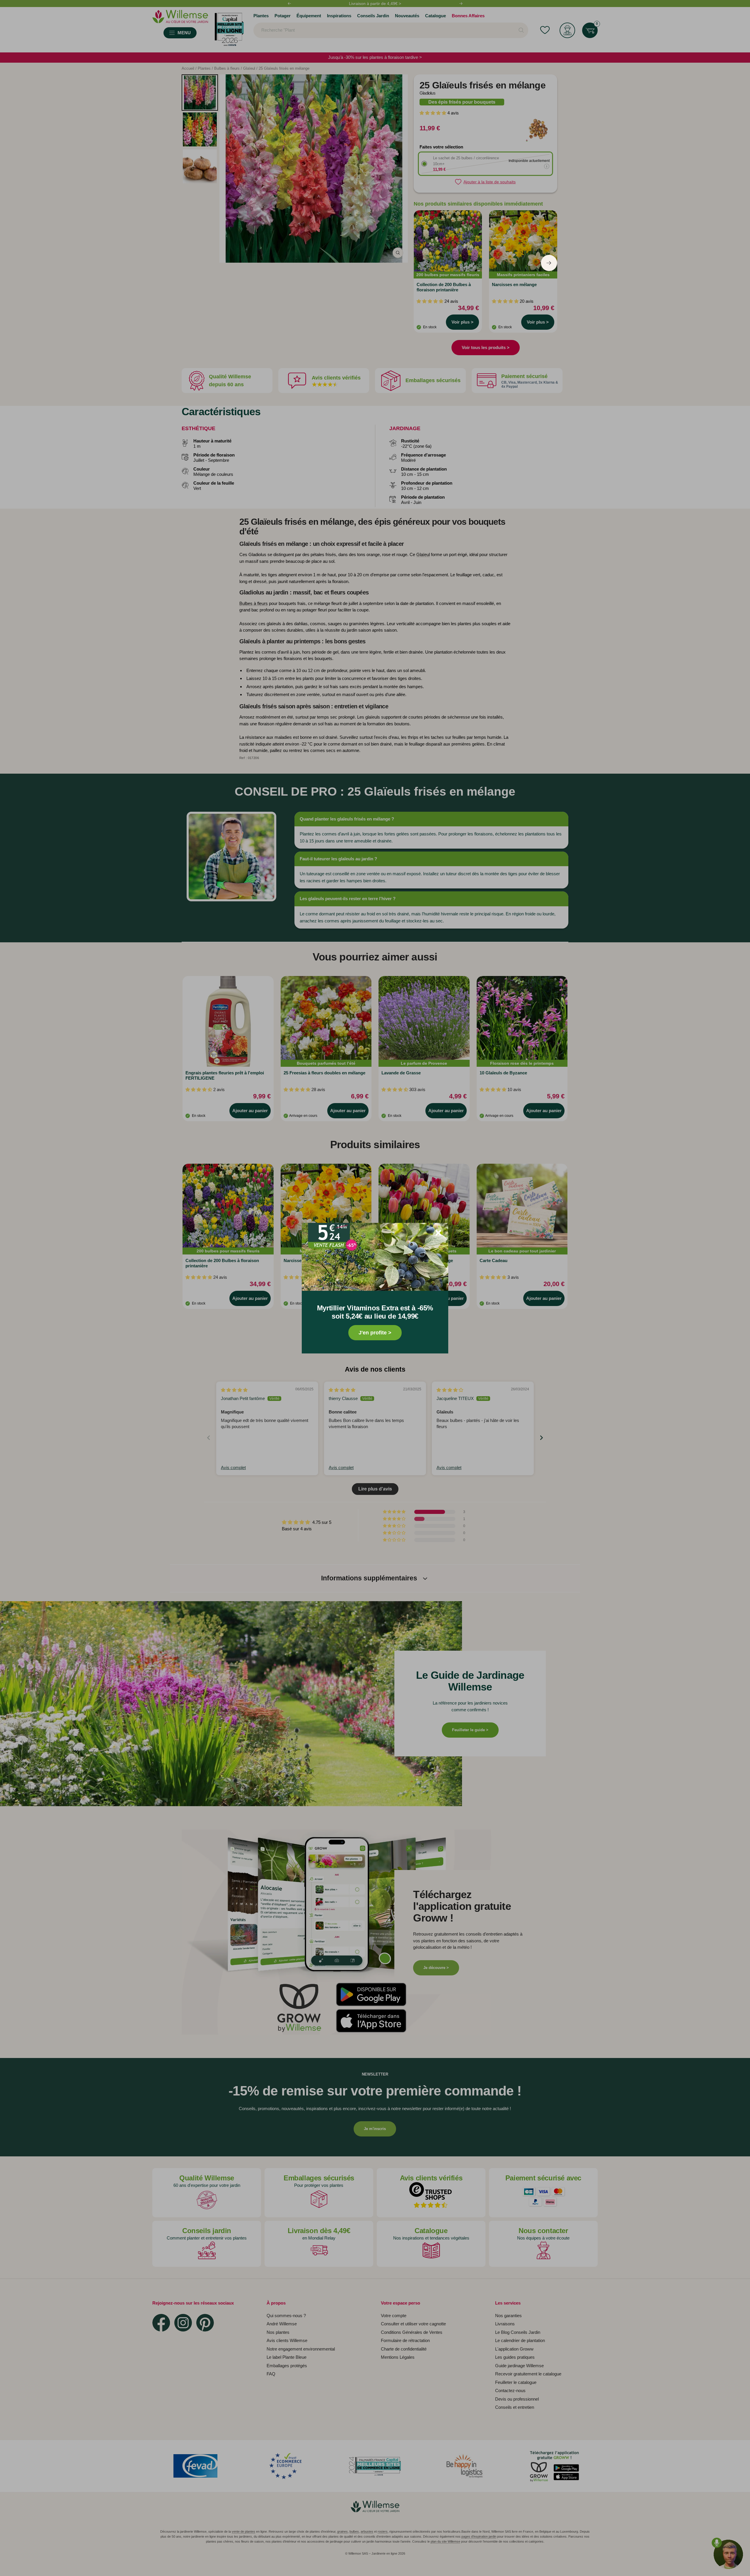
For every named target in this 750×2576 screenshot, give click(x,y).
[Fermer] (438, 1233)
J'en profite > (375, 1333)
